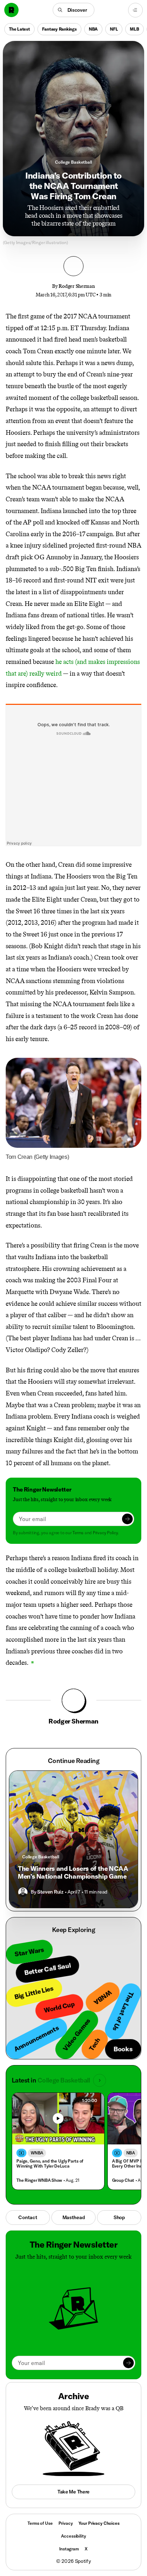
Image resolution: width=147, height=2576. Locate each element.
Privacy (66, 2523)
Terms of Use (40, 2523)
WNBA (37, 2153)
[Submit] (127, 1519)
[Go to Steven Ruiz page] (23, 1892)
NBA (93, 29)
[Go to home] (11, 10)
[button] (74, 10)
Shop (119, 2217)
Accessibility (73, 2536)
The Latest (19, 29)
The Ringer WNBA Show (39, 2180)
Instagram (69, 2549)
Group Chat (123, 2180)
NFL (114, 29)
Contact (28, 2217)
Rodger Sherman (77, 286)
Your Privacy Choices (99, 2523)
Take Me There (73, 2492)
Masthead (74, 2217)
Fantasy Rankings (59, 29)
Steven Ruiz (50, 1892)
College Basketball (73, 162)
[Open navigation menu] (135, 10)
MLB (134, 29)
